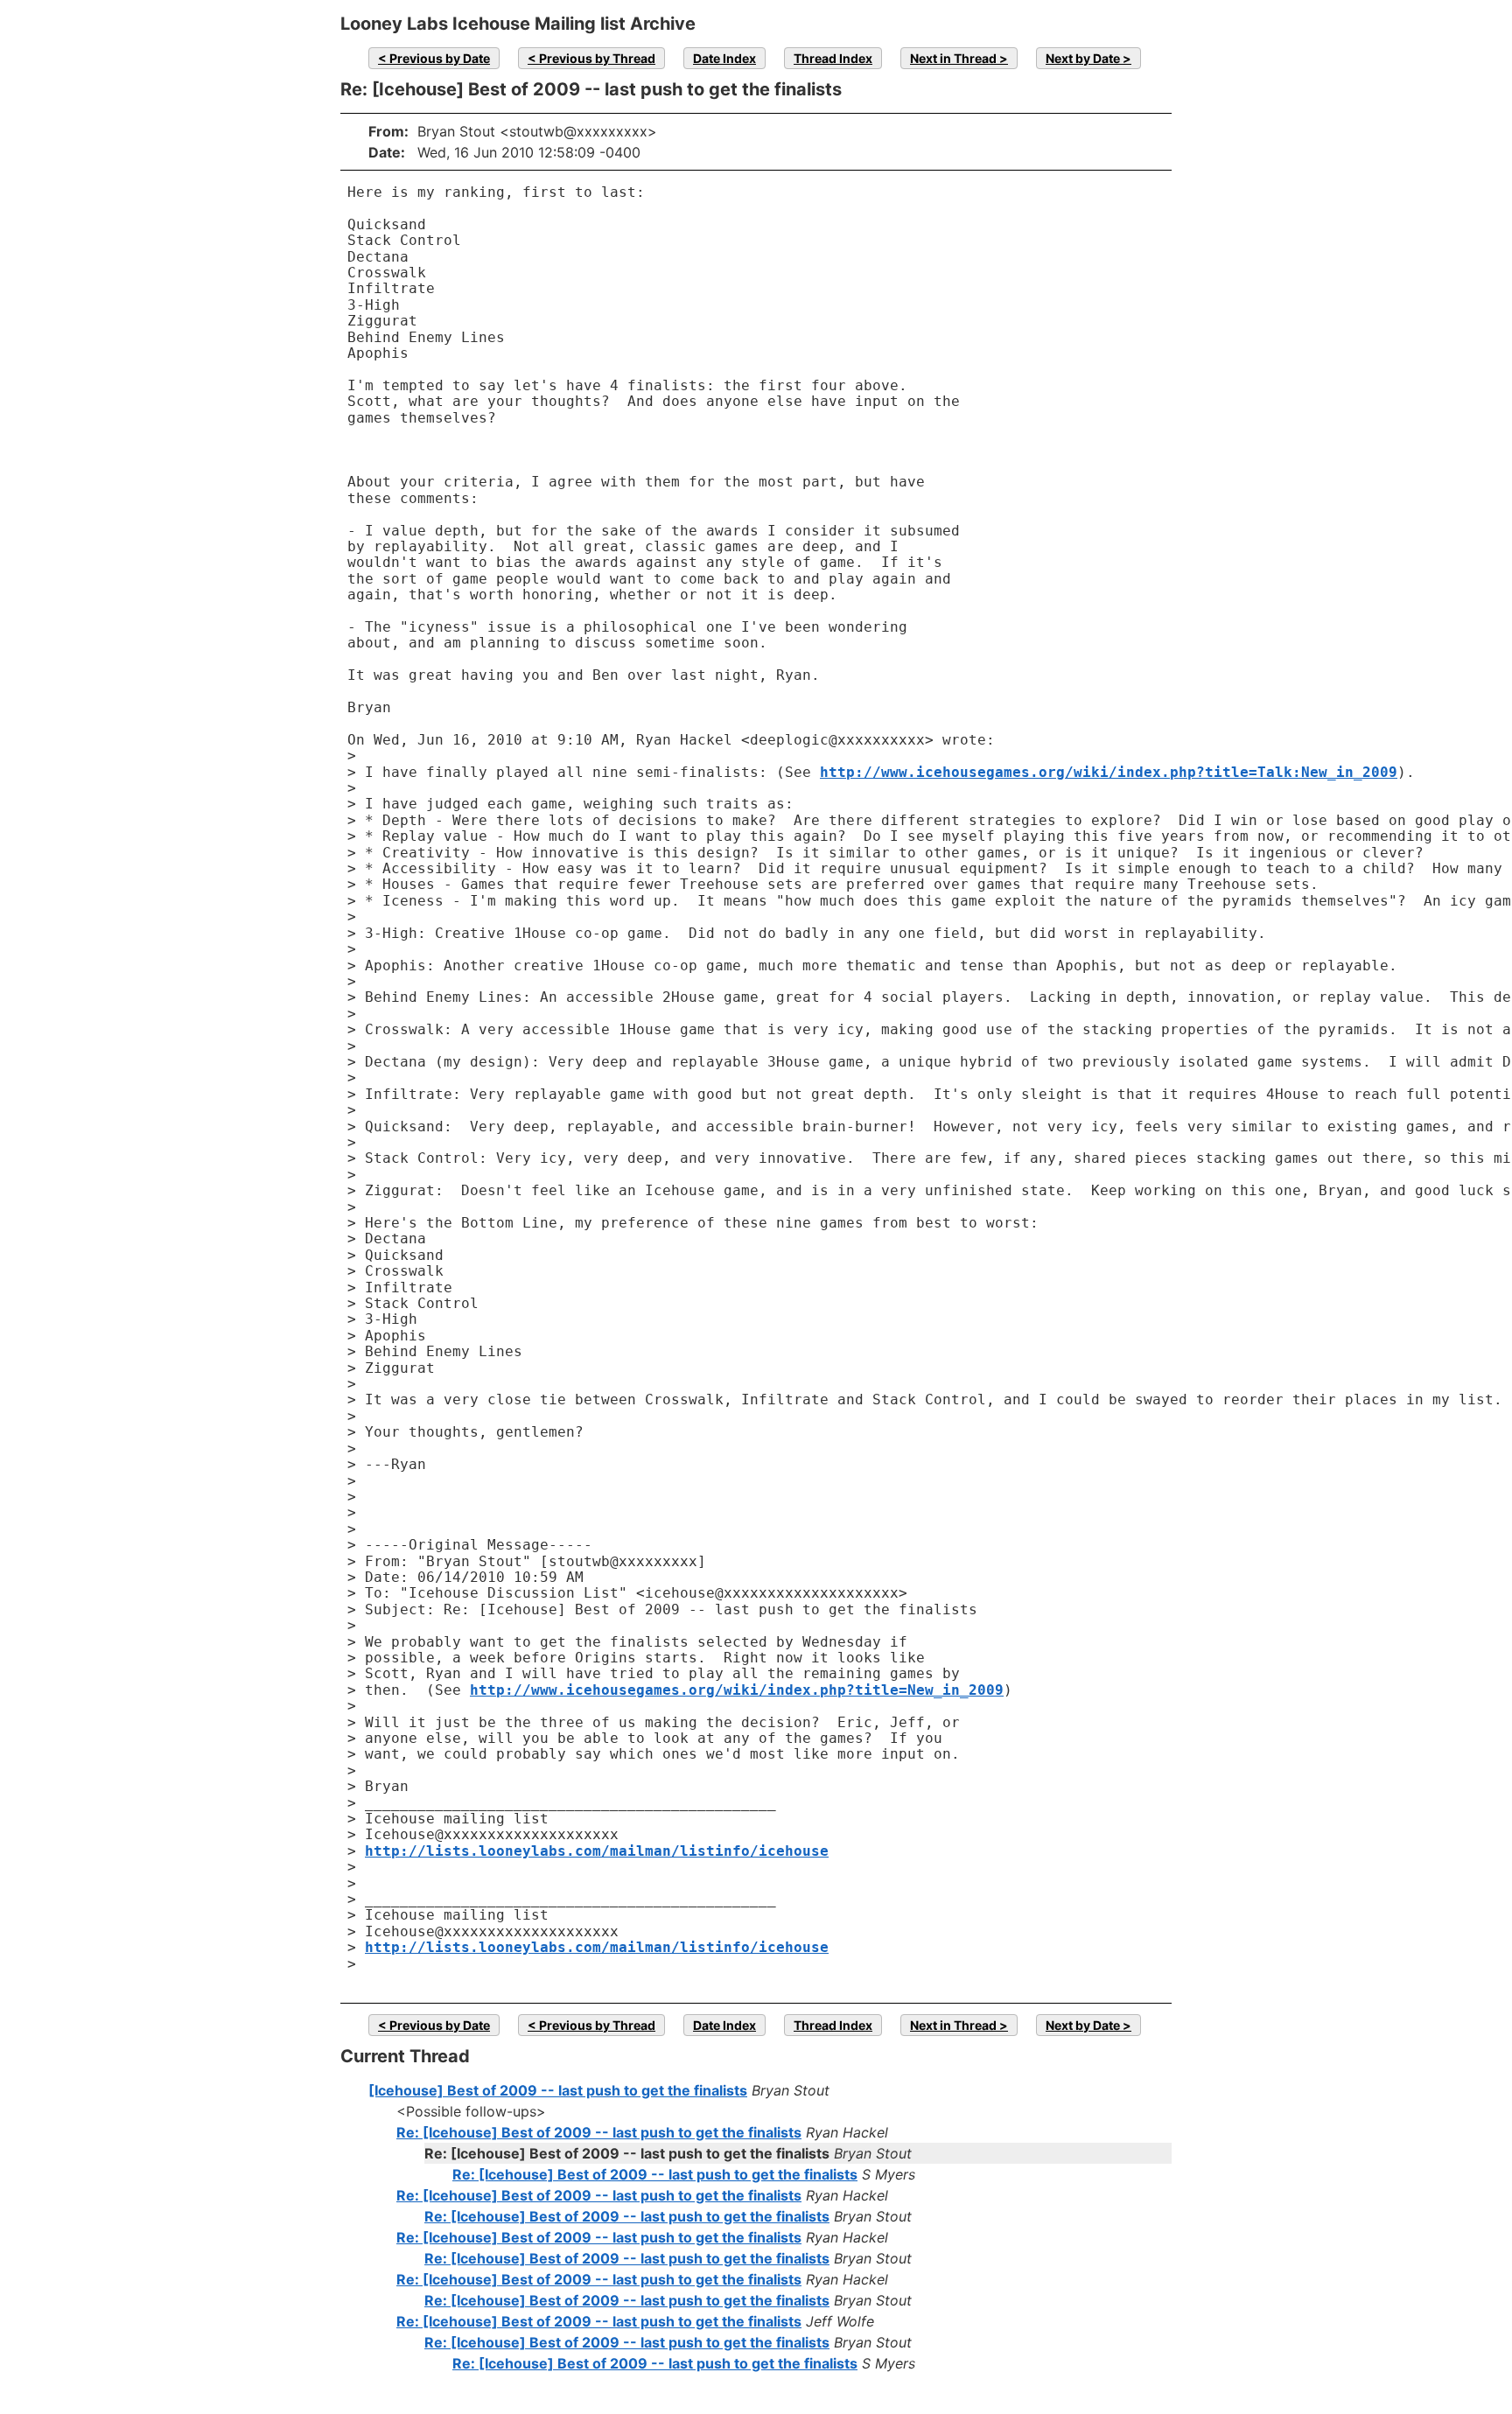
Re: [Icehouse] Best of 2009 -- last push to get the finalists (599, 2132)
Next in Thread (953, 58)
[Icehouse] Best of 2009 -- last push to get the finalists (558, 2090)
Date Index (724, 58)
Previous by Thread (597, 58)
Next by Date (1083, 58)
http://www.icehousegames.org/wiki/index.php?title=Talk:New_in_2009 (1109, 772)
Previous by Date (440, 58)
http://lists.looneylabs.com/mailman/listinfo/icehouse (597, 1851)
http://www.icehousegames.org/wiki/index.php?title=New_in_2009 (737, 1690)
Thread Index (833, 58)
